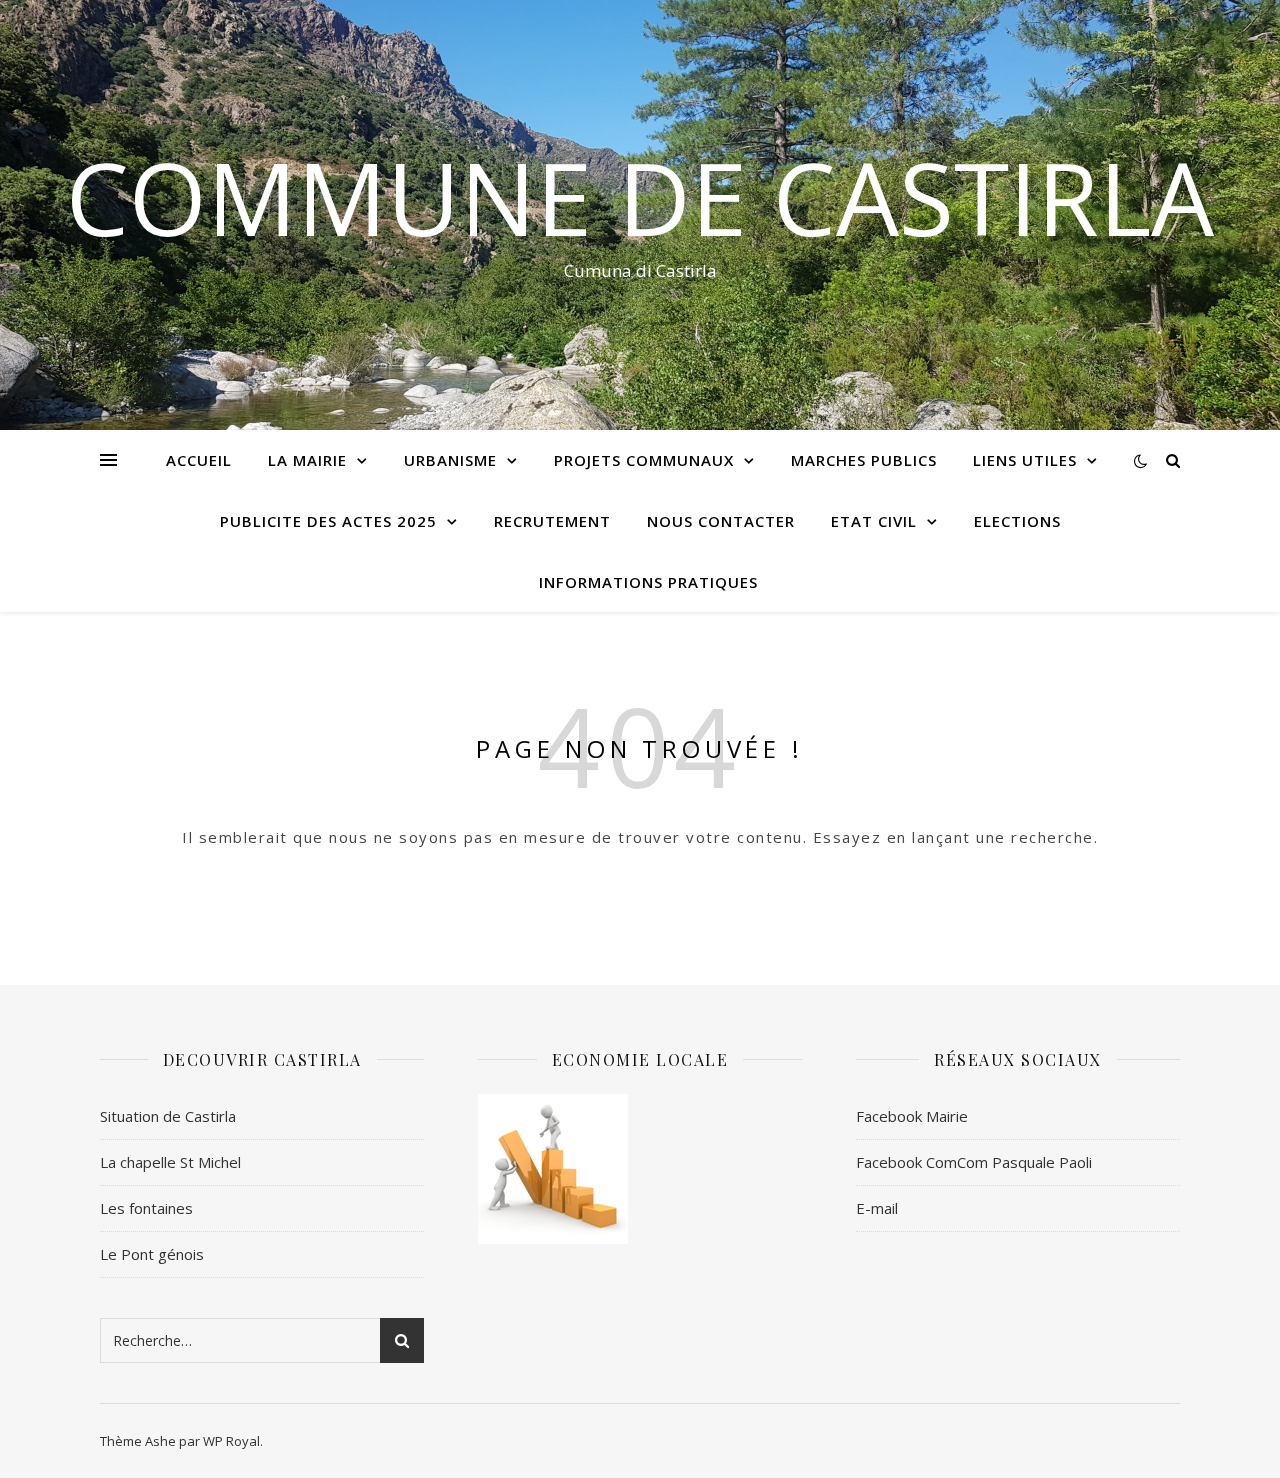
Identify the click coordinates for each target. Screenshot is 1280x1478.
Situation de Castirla (168, 1116)
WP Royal (231, 1441)
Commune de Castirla (640, 197)
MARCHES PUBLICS (864, 460)
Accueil (199, 460)
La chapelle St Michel (170, 1162)
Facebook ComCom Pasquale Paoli (974, 1162)
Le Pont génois (152, 1254)
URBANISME (450, 460)
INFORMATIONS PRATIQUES (648, 582)
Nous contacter (721, 521)
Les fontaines (146, 1208)
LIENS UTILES (1025, 460)
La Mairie (307, 460)
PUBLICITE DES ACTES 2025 (328, 521)
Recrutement (552, 521)
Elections (1017, 521)
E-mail (877, 1208)
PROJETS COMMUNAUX (644, 460)
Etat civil (874, 521)
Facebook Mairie (912, 1116)
